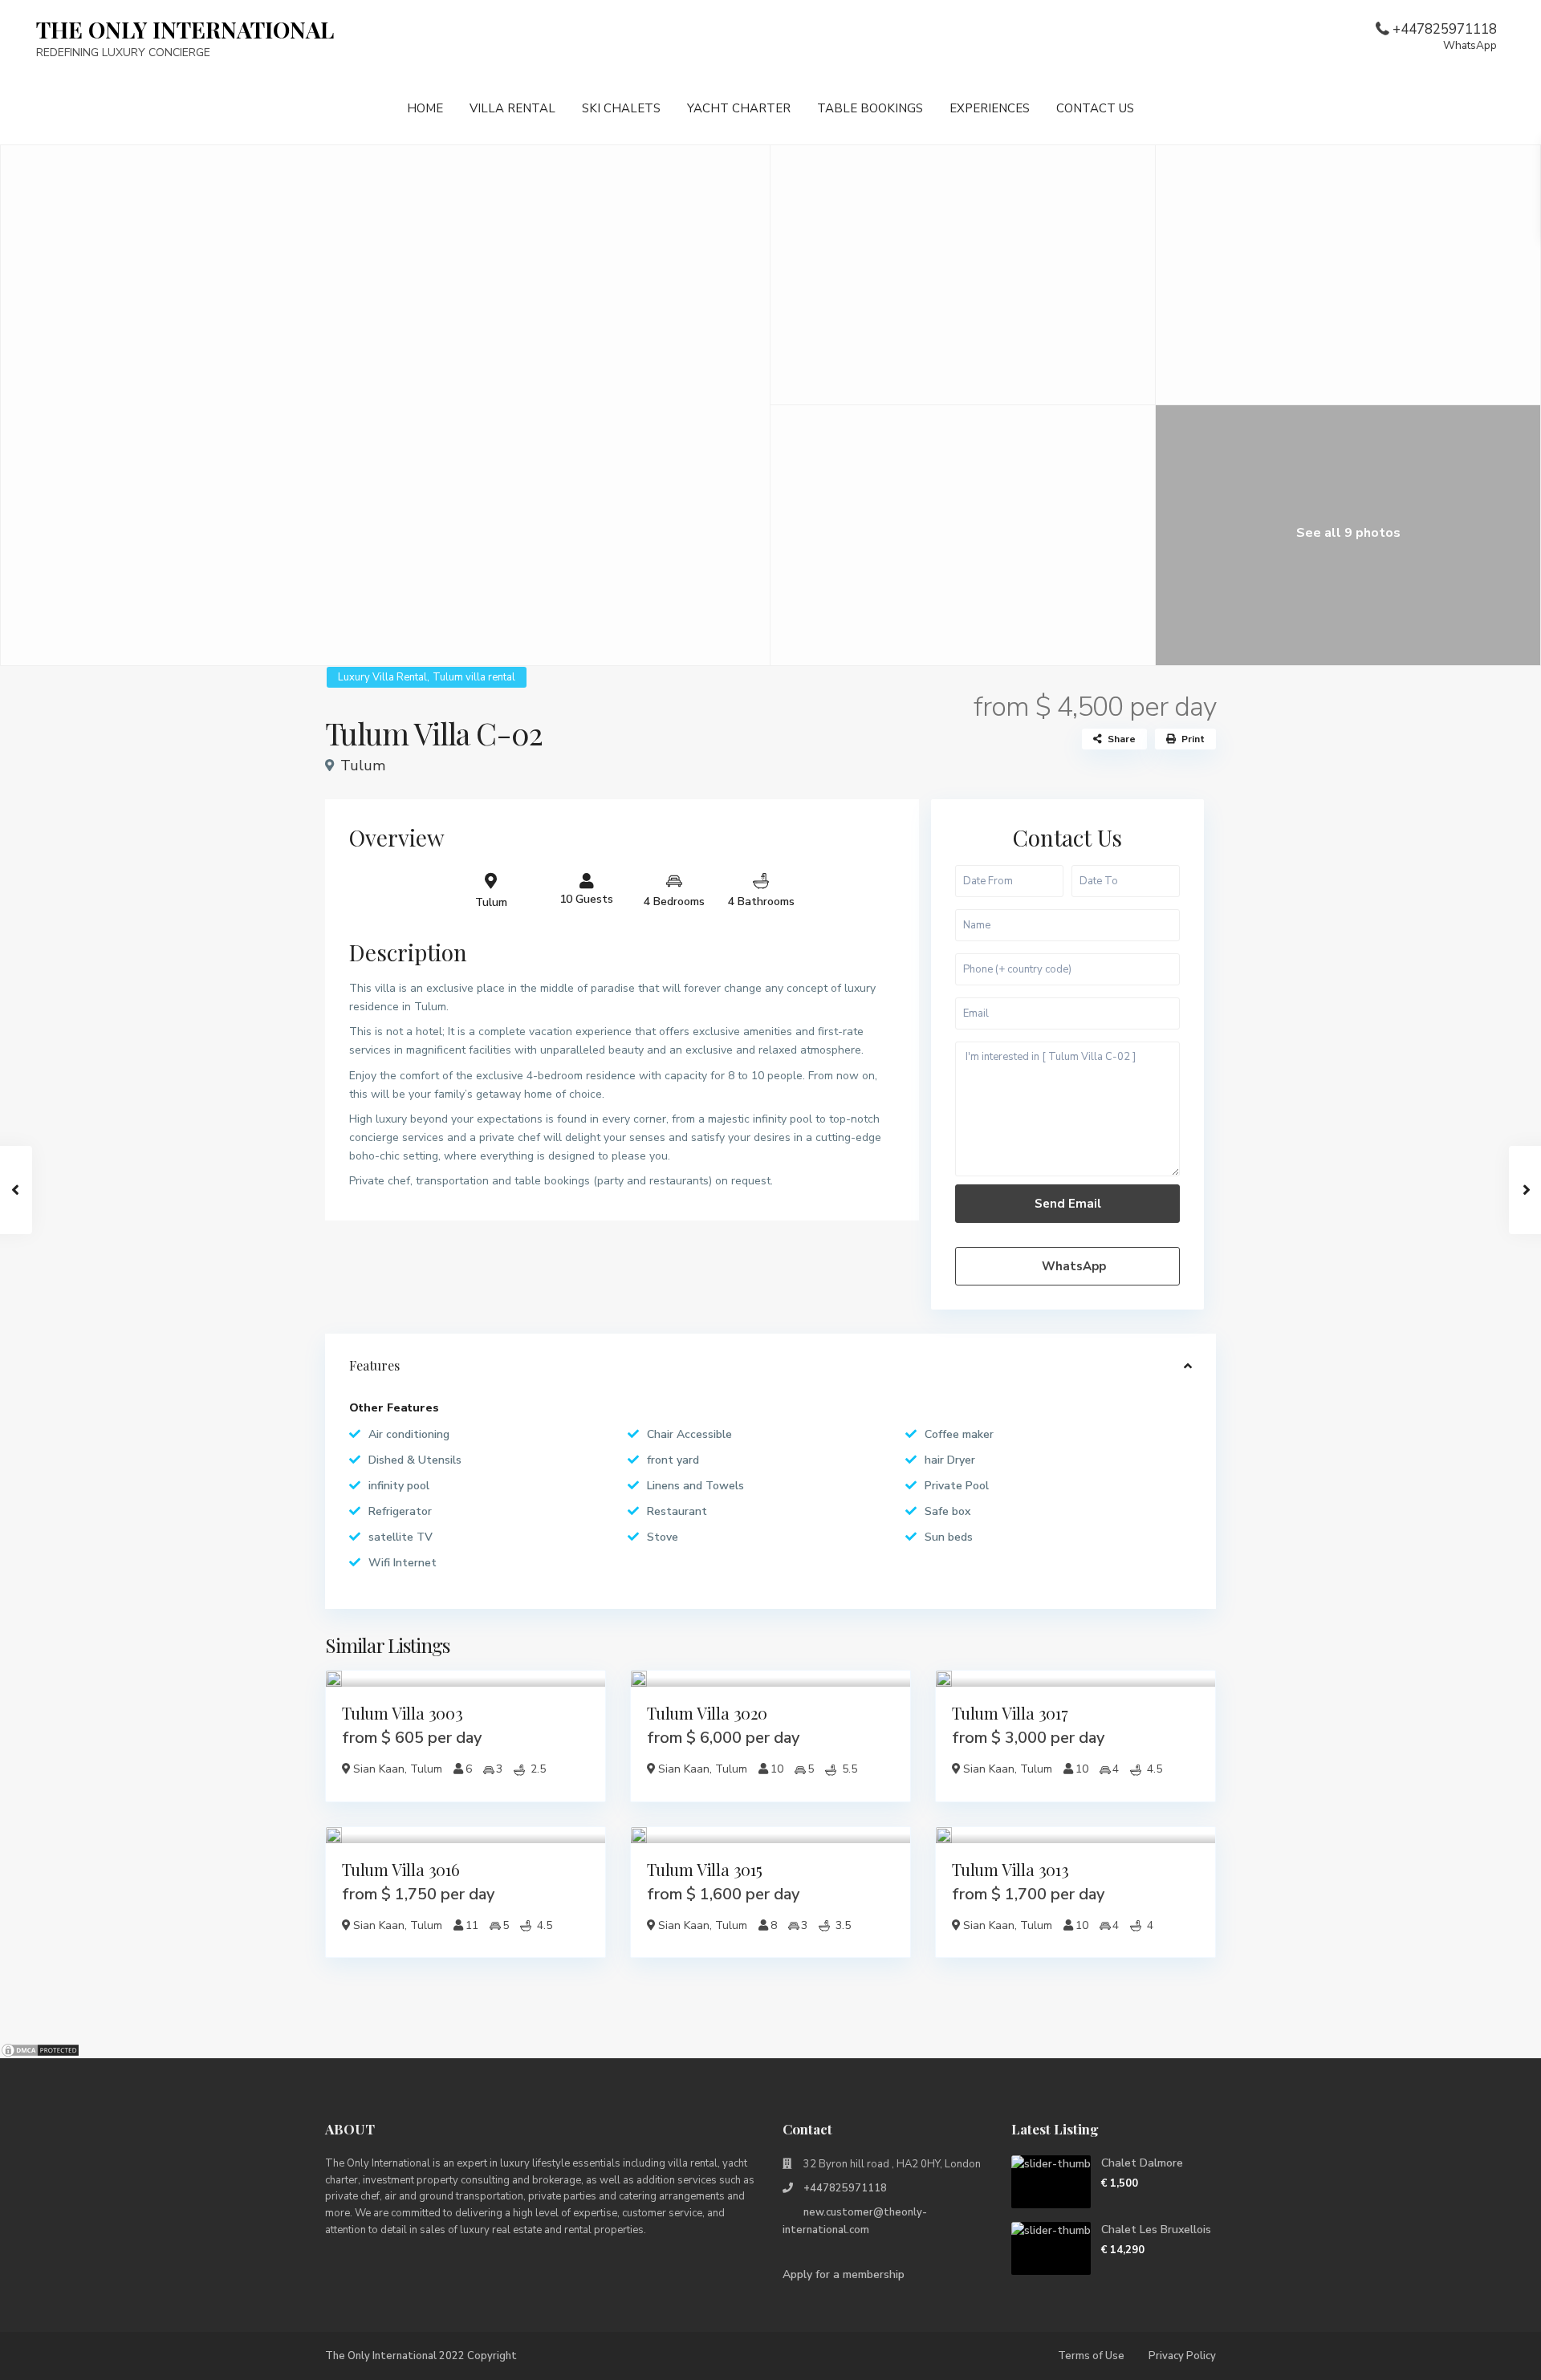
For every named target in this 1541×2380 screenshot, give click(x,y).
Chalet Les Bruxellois (1156, 2230)
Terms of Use (1091, 2356)
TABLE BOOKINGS (870, 108)
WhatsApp (1072, 1266)
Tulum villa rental (474, 677)
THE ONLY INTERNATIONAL (185, 29)
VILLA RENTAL (512, 108)
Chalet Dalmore (1142, 2163)
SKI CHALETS (621, 108)
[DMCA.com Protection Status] (40, 2049)
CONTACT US (1095, 108)
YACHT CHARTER (739, 108)
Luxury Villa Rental (382, 677)
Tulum (363, 766)
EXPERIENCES (990, 108)
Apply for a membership (844, 2274)
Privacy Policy (1182, 2356)
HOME (425, 108)
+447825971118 (1445, 36)
